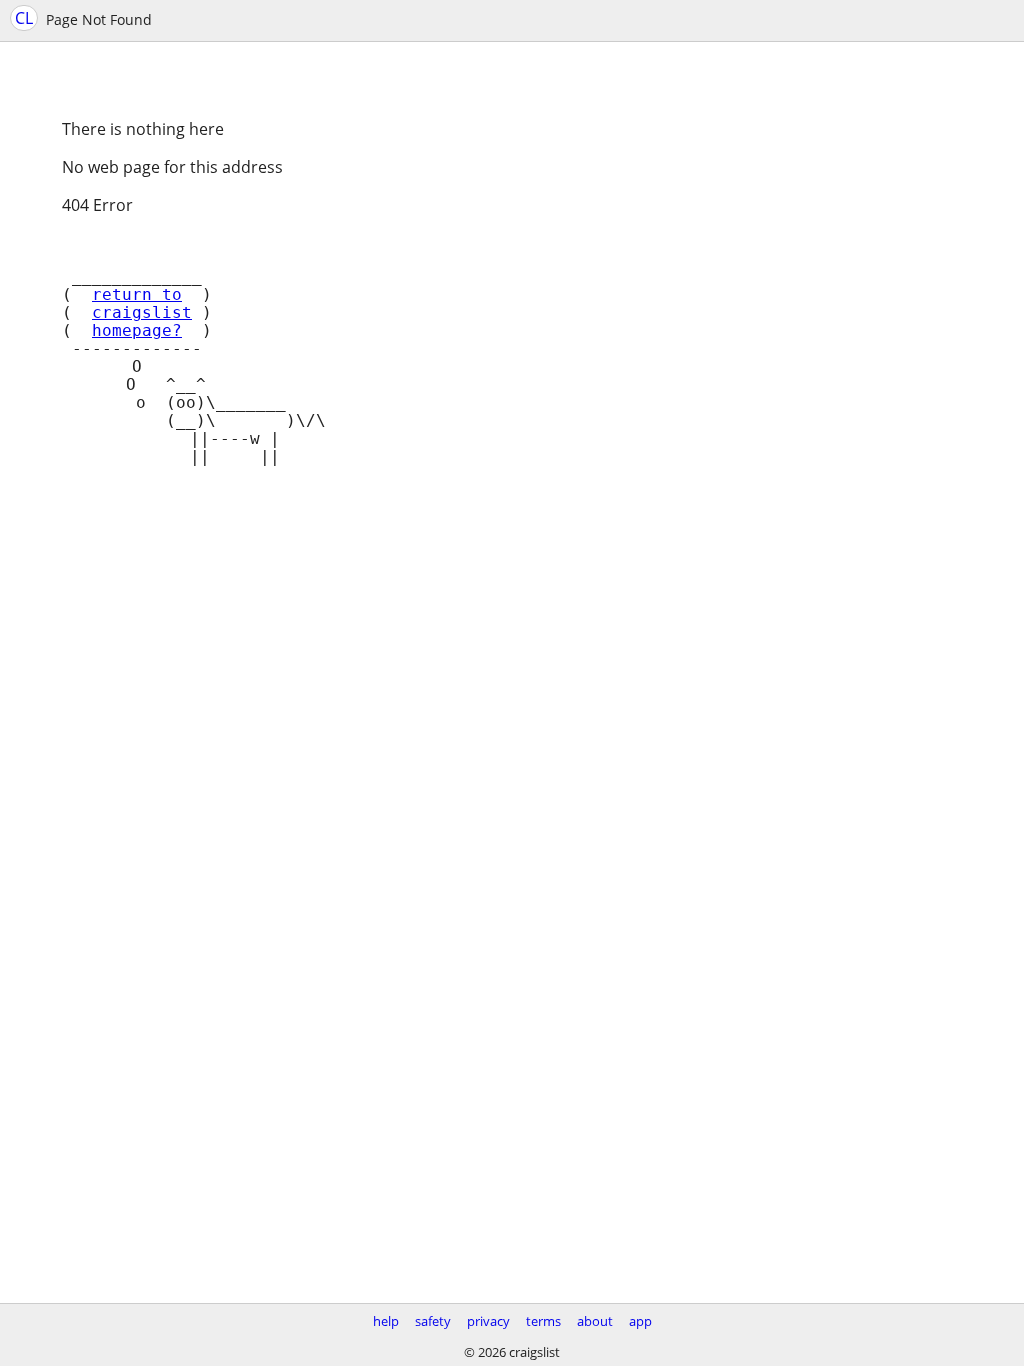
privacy (488, 1321)
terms (543, 1321)
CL (24, 18)
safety (433, 1321)
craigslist (142, 313)
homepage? (137, 331)
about (595, 1321)
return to (137, 295)
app (640, 1321)
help (386, 1321)
